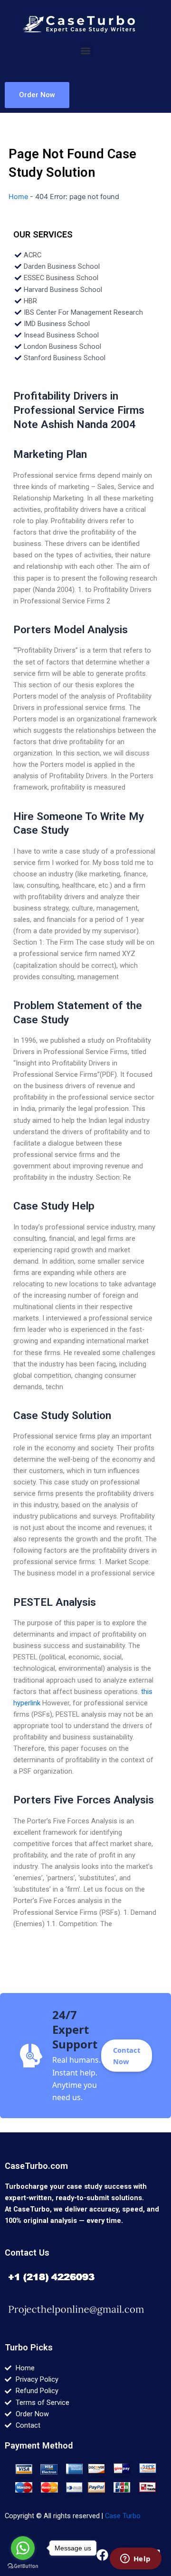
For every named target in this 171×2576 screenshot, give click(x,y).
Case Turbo (123, 2516)
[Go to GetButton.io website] (23, 2566)
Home (18, 197)
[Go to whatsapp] (23, 2548)
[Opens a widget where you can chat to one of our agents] (135, 2559)
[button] (86, 50)
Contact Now (127, 2056)
